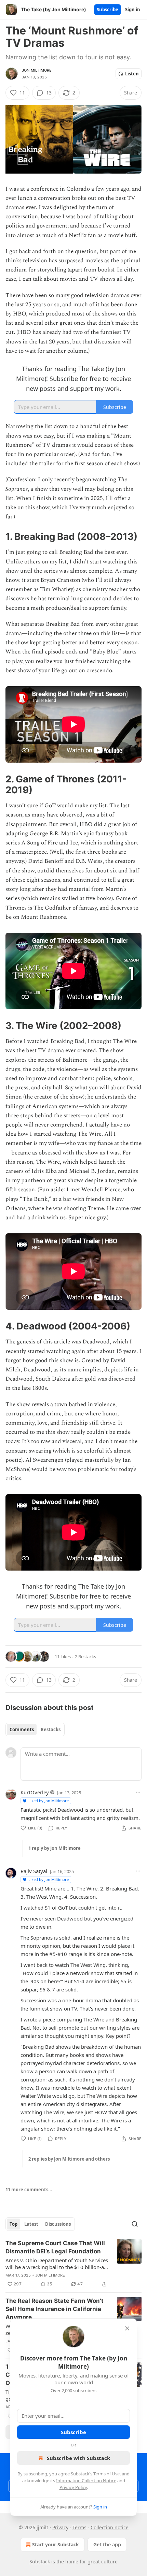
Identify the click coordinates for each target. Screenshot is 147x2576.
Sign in (133, 10)
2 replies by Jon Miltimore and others (69, 2159)
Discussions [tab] (58, 2224)
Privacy (60, 2527)
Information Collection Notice (86, 2481)
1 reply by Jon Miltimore (55, 1848)
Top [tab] (14, 2224)
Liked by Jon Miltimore (49, 1801)
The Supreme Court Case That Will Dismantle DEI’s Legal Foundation (55, 2247)
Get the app (107, 2544)
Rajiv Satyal (34, 1871)
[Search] (135, 2224)
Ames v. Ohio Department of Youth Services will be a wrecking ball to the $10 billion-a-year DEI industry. (57, 2264)
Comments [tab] (22, 1729)
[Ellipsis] (138, 1792)
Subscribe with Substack (78, 2458)
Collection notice (110, 2527)
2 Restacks (85, 1657)
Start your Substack (56, 2544)
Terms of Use (106, 2474)
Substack (40, 2562)
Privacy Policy (73, 2487)
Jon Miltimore (37, 70)
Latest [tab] (31, 2224)
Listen (132, 74)
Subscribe (108, 10)
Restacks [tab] (51, 1729)
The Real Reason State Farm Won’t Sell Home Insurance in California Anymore (55, 2309)
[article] (73, 2264)
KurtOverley (35, 1792)
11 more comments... (29, 2190)
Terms (79, 2527)
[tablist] (35, 1729)
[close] (127, 2328)
